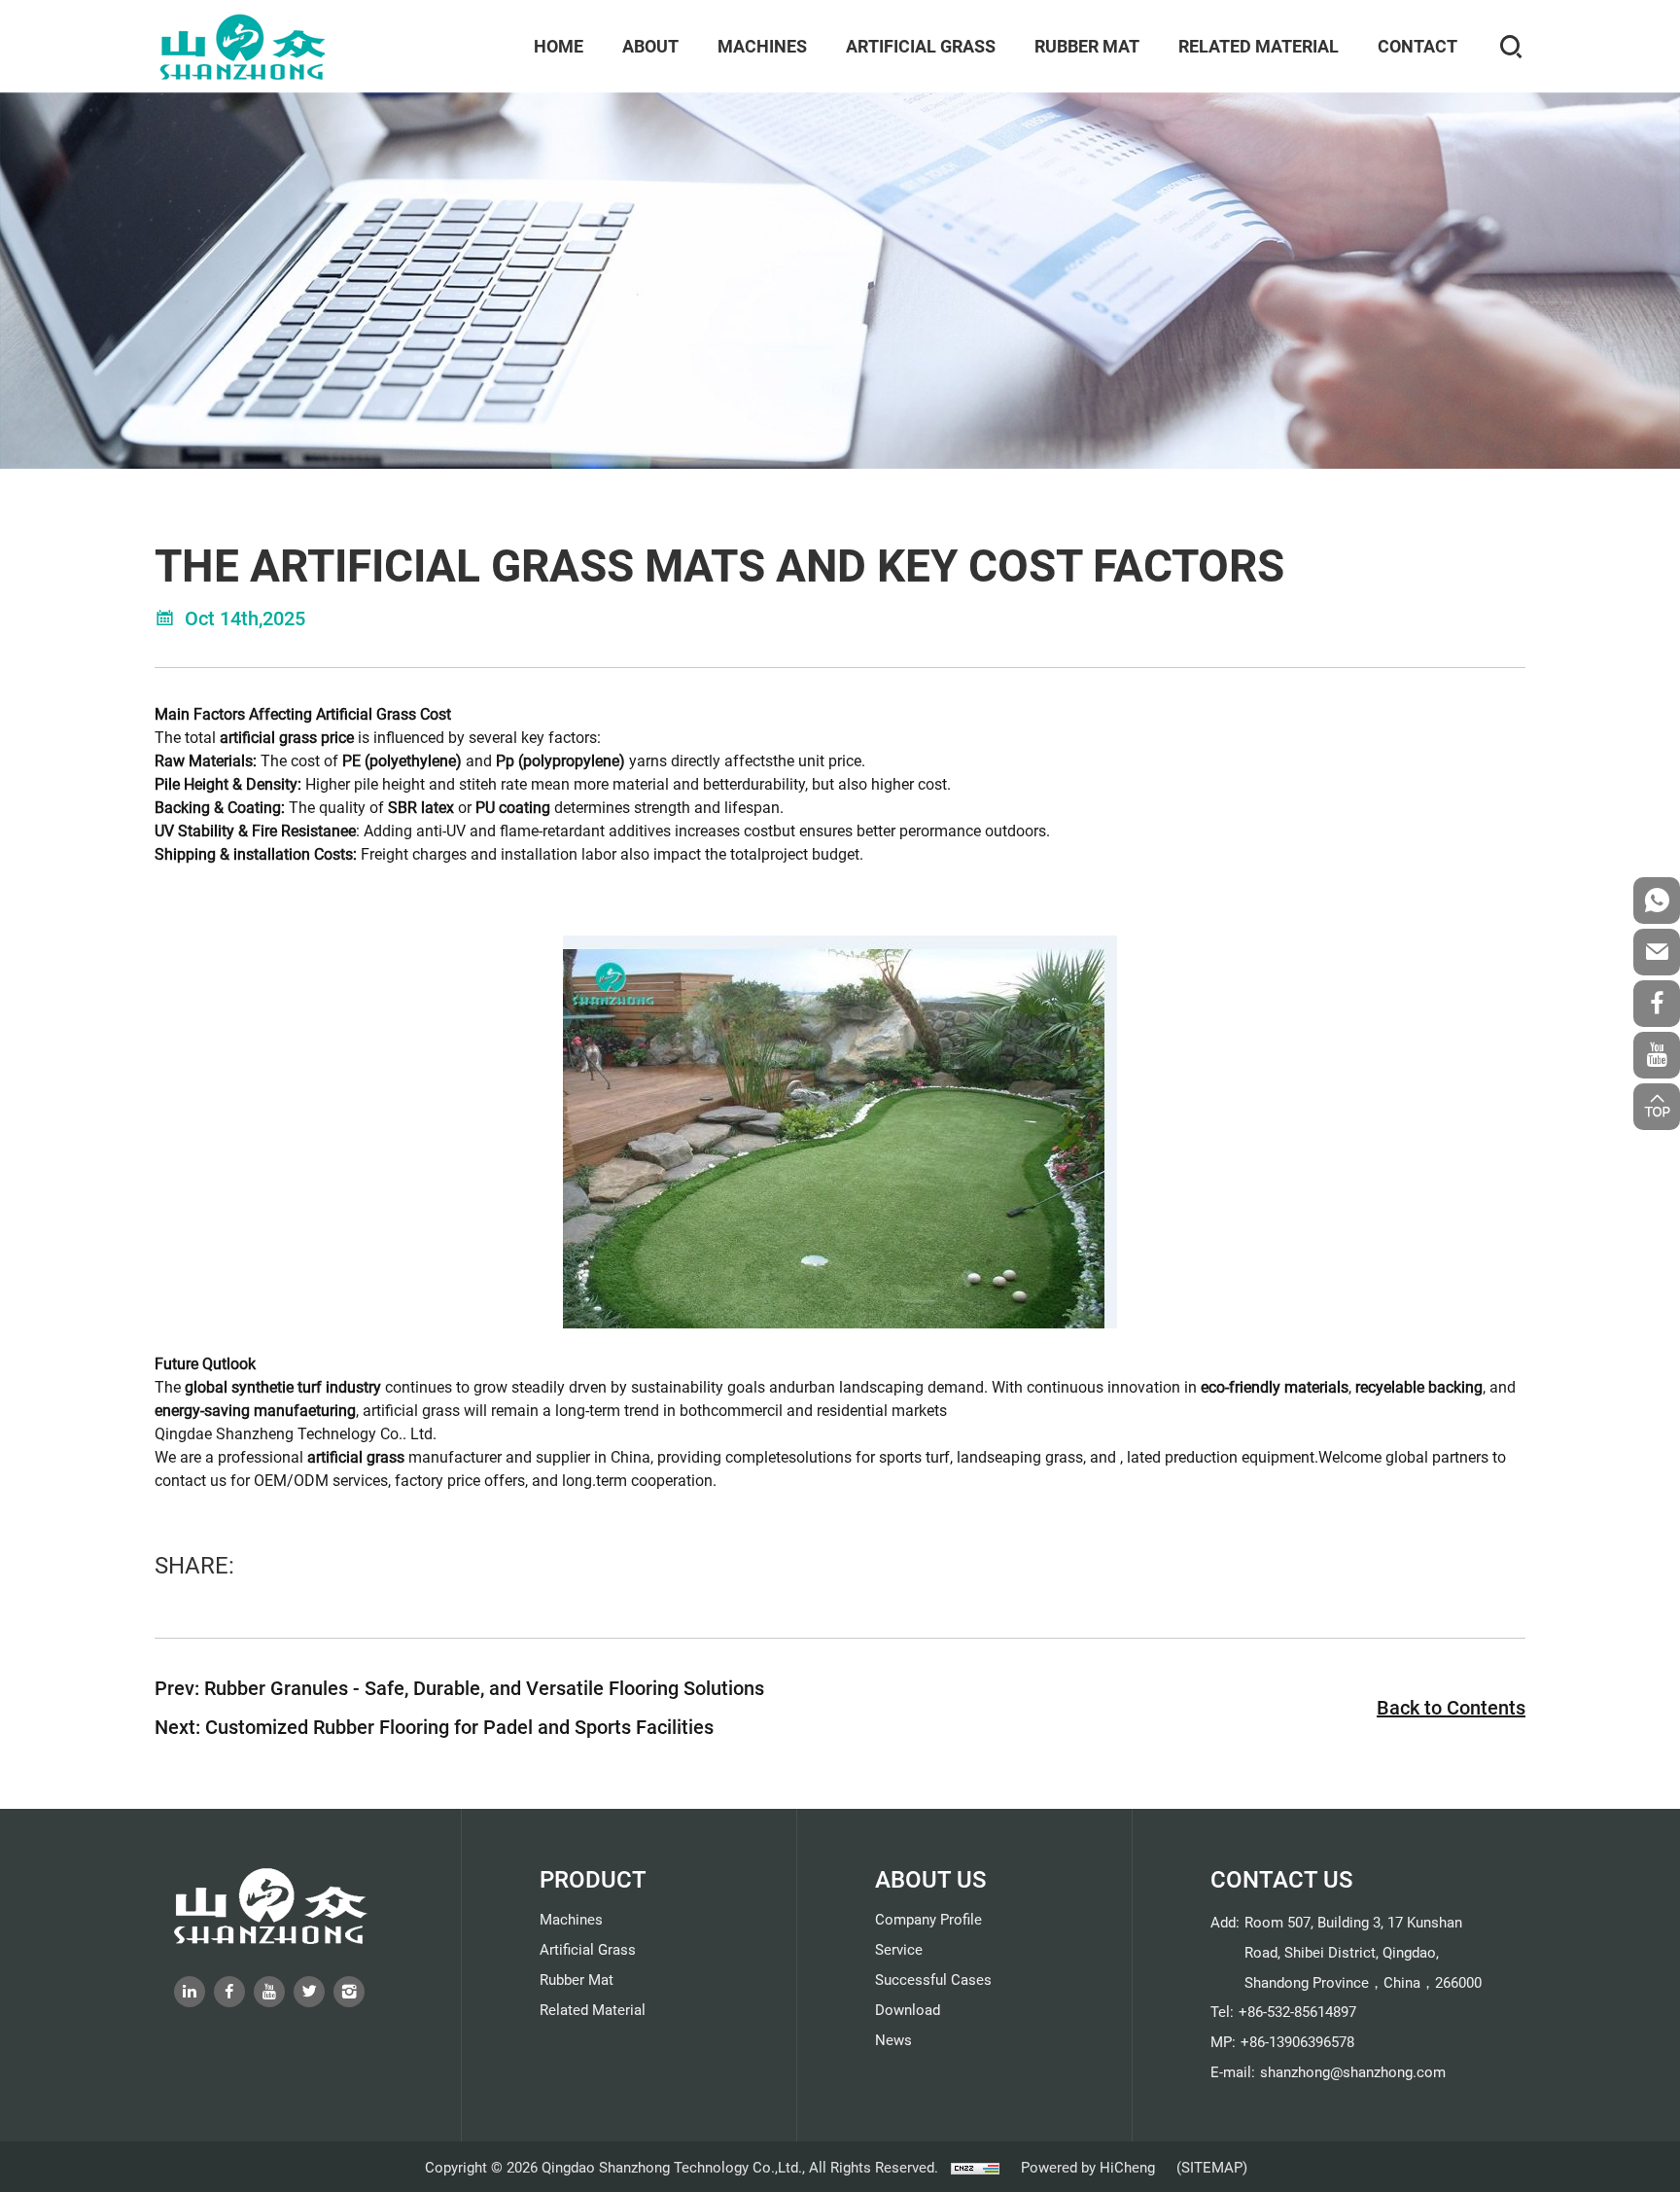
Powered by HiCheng (1088, 2167)
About (650, 46)
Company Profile (928, 1919)
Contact (1417, 46)
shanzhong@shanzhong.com (1353, 2071)
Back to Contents (1451, 1707)
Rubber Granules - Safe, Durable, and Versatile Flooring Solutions (484, 1687)
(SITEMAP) (1212, 2167)
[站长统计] (975, 2167)
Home (559, 46)
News (893, 2039)
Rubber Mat (1087, 46)
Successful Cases (933, 1979)
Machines (762, 46)
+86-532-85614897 (1297, 2011)
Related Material (1259, 46)
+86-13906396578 (1297, 2041)
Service (899, 1949)
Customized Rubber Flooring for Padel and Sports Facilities (459, 1726)
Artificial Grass (921, 46)
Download (908, 2009)
